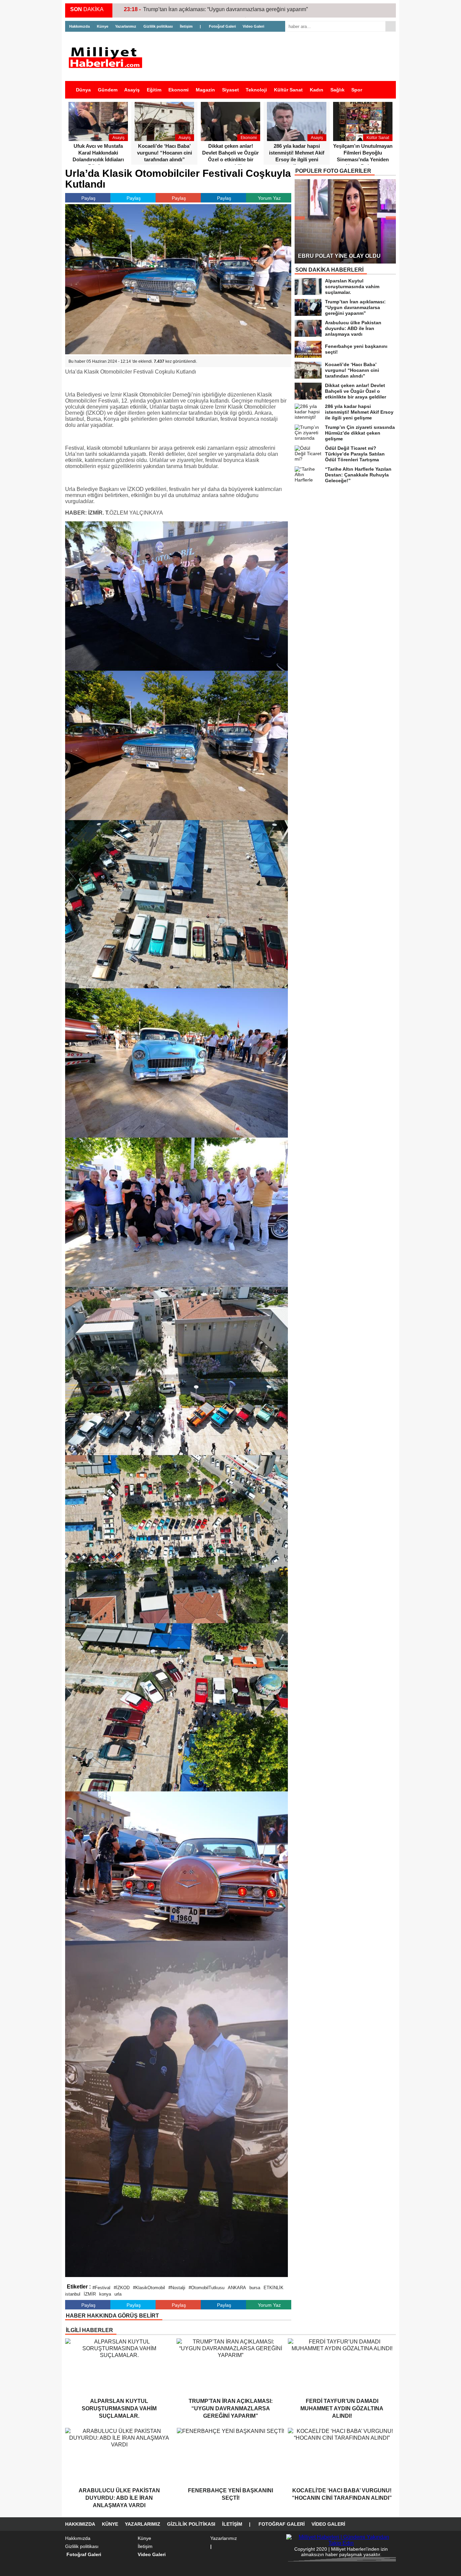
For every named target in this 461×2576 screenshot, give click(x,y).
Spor (357, 90)
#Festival (101, 2288)
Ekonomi (179, 90)
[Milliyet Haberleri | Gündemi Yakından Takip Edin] (107, 58)
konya (105, 2294)
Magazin (205, 90)
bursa (255, 2288)
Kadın (317, 90)
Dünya (83, 90)
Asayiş (132, 90)
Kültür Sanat (288, 90)
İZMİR (90, 2294)
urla (118, 2294)
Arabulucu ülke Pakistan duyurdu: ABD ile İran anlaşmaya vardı (219, 9)
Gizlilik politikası (158, 26)
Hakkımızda (79, 26)
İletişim (186, 26)
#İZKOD (122, 2288)
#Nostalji (177, 2288)
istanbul (73, 2294)
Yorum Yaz (269, 198)
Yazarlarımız (126, 26)
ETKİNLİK (274, 2288)
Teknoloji (256, 90)
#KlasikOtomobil (149, 2288)
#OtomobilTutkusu (207, 2288)
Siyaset (231, 90)
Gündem (108, 90)
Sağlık (337, 90)
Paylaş (88, 198)
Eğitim (154, 90)
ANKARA (237, 2288)
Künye (103, 26)
